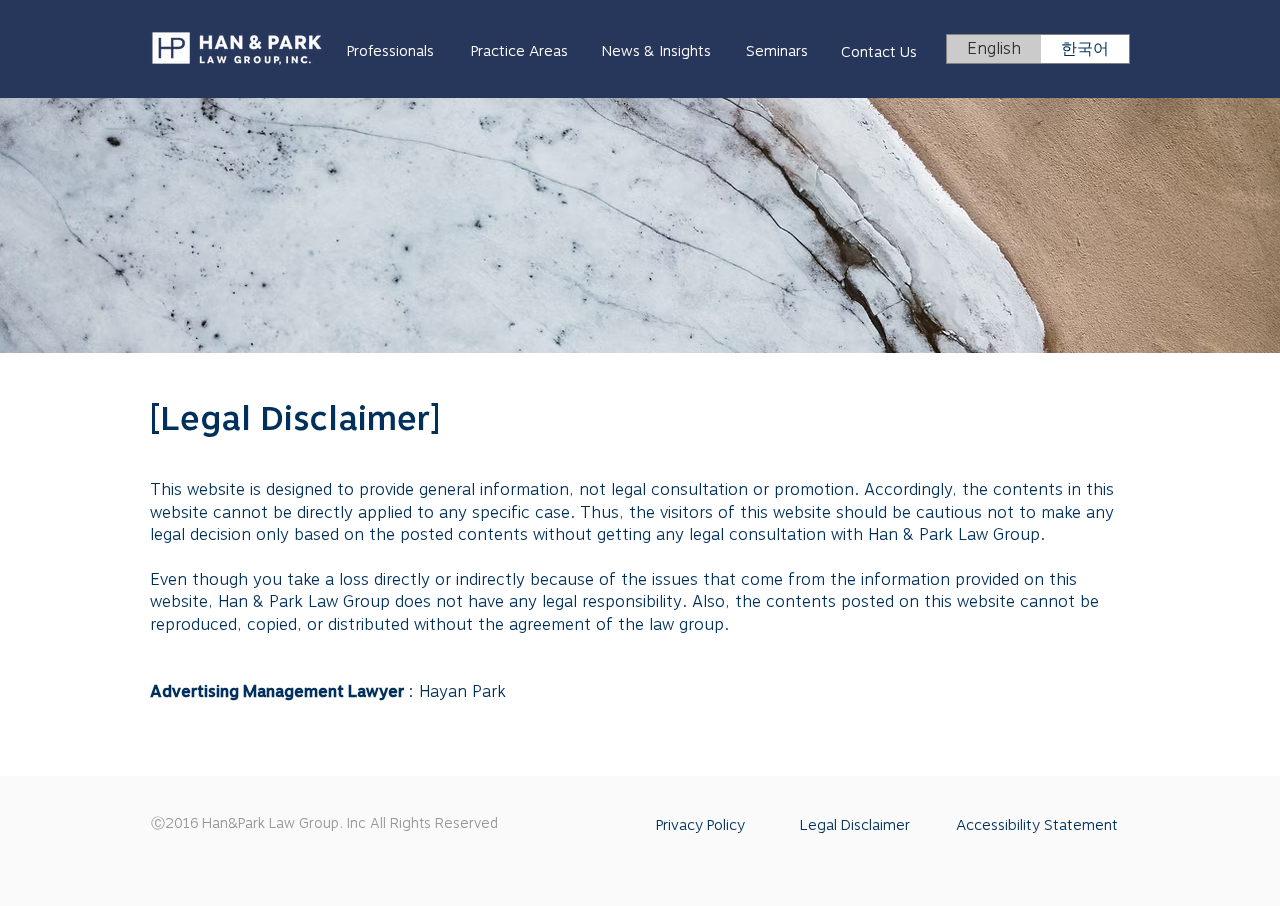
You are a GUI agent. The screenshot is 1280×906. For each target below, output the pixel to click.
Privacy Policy (700, 825)
